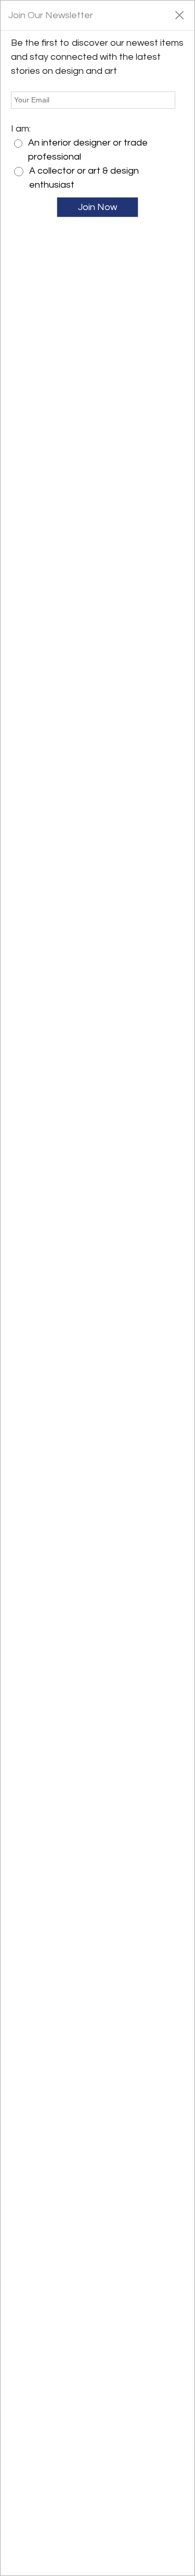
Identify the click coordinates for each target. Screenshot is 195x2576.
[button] (179, 15)
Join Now (97, 207)
